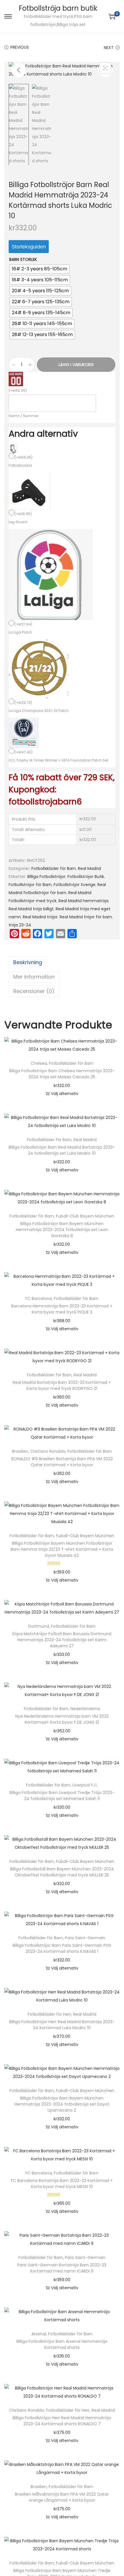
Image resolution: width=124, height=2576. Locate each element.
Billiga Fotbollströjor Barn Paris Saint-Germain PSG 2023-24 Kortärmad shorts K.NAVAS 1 (62, 1948)
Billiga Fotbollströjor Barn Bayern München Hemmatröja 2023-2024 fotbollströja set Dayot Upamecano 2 (62, 2104)
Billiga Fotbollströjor (46, 877)
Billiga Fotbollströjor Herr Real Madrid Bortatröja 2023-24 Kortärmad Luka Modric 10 (62, 2025)
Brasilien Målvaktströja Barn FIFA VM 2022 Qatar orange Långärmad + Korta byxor (62, 2497)
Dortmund (39, 1626)
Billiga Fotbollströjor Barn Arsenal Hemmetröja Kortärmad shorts (62, 2344)
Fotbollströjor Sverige (75, 885)
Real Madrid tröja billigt (31, 909)
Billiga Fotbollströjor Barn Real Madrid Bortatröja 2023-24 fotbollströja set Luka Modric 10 (62, 1150)
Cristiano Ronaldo (48, 1451)
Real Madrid (89, 868)
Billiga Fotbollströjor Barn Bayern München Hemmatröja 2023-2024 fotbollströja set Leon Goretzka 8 (62, 1230)
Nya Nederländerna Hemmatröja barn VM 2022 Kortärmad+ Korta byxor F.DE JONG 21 (62, 1719)
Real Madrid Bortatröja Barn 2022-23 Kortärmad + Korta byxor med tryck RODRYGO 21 (62, 1385)
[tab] (62, 962)
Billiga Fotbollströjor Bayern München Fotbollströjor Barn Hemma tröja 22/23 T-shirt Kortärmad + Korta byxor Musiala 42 (62, 1549)
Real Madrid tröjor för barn (86, 917)
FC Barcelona (39, 1299)
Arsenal (39, 2334)
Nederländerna (85, 1709)
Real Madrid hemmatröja (83, 901)
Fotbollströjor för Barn (30, 885)
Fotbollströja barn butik (58, 8)
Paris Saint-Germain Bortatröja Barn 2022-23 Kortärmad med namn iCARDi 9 (62, 2268)
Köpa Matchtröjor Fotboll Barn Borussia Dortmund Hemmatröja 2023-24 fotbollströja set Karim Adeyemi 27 (62, 1640)
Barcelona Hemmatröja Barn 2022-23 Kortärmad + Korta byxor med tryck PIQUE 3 (62, 1309)
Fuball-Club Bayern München (85, 1216)
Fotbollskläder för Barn (54, 868)
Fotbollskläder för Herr (49, 2014)
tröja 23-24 (20, 925)
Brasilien (20, 1451)
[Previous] (19, 70)
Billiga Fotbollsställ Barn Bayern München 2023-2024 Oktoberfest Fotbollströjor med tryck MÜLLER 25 (62, 1872)
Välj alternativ (65, 1094)
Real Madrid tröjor (40, 917)
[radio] (40, 269)
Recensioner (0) (34, 991)
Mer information (34, 977)
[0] (112, 16)
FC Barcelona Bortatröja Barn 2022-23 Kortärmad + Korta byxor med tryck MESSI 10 (62, 2184)
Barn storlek (23, 259)
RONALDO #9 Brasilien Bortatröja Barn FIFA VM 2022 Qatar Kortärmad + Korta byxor (62, 1462)
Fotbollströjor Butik (86, 877)
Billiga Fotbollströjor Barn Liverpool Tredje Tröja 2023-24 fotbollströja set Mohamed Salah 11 (62, 1796)
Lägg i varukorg (76, 365)
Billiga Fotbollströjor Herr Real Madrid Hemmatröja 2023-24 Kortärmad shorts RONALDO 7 (62, 2421)
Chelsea (39, 1063)
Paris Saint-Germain (85, 1938)
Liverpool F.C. (85, 1785)
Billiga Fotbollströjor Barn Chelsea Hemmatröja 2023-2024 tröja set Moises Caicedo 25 (62, 1074)
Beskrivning (28, 962)
